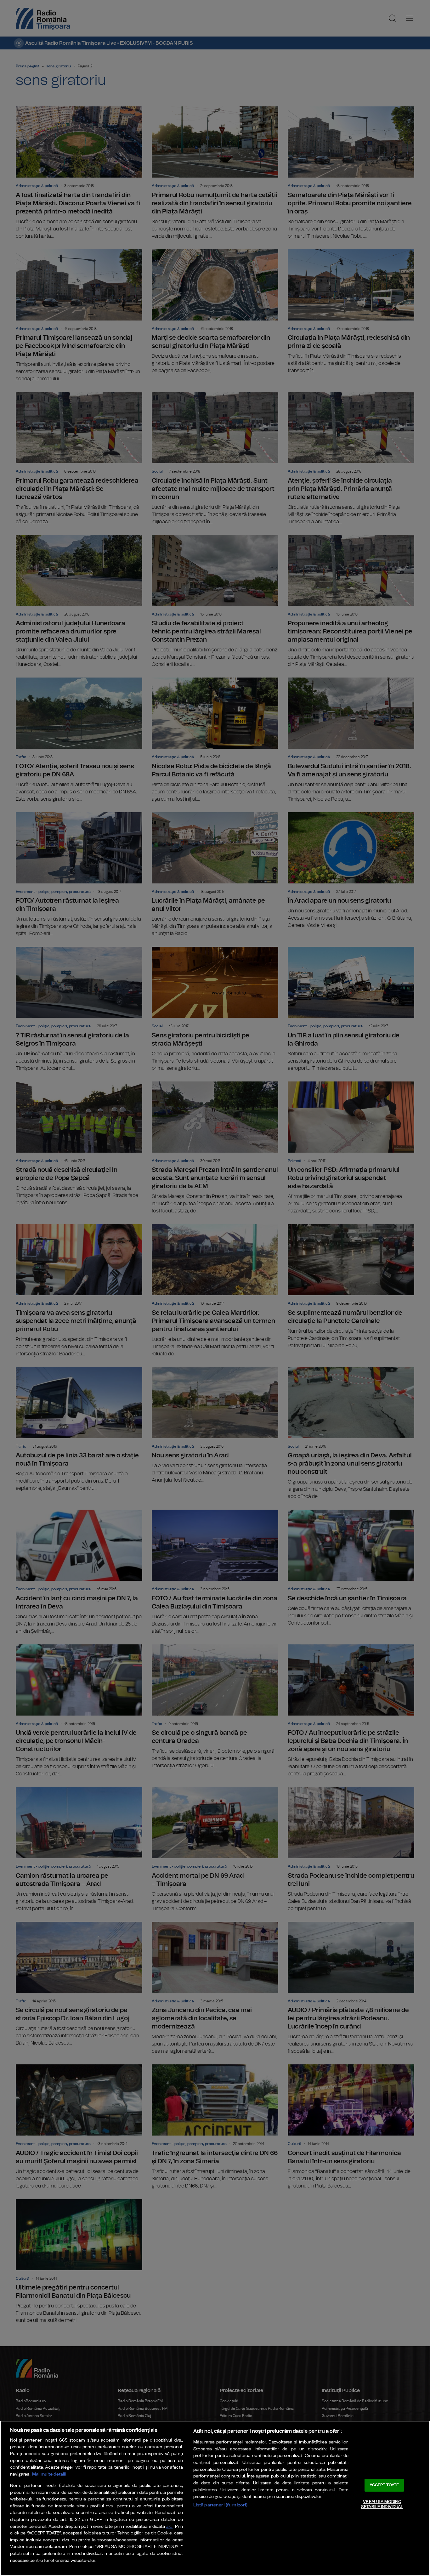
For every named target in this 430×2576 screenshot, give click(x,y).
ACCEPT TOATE (384, 2485)
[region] (215, 2498)
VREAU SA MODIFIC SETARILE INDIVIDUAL (382, 2504)
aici (169, 2527)
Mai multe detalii (49, 2474)
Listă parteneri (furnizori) (221, 2505)
